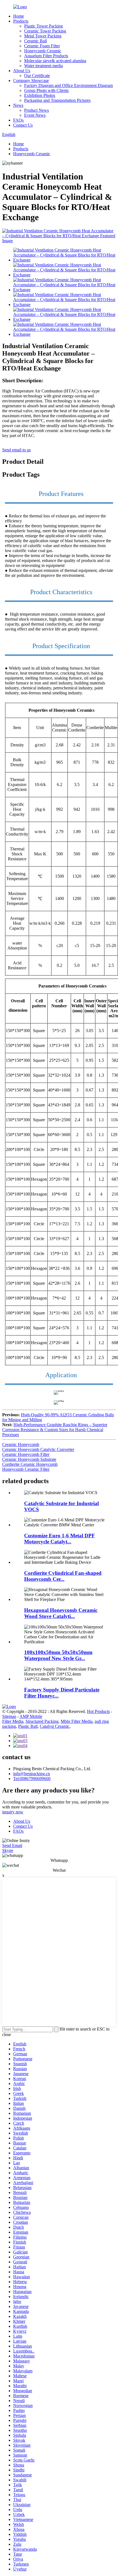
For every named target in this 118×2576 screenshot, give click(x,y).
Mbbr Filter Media (77, 1721)
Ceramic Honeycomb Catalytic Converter (38, 1449)
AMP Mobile (31, 1716)
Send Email (12, 1845)
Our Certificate (37, 76)
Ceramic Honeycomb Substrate (29, 1459)
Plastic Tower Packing (43, 26)
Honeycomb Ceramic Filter (26, 1469)
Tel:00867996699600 (32, 1779)
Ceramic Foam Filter (42, 46)
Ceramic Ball (36, 41)
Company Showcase (31, 80)
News (18, 105)
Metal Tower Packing (43, 36)
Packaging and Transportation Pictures (57, 100)
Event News (35, 115)
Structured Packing (42, 1721)
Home (19, 16)
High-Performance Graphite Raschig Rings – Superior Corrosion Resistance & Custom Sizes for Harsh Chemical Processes (55, 1430)
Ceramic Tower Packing (45, 31)
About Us (22, 71)
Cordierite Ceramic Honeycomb (30, 1464)
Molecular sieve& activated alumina (55, 61)
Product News (36, 110)
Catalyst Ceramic (55, 1726)
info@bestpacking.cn (32, 1774)
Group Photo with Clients (46, 90)
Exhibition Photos (40, 95)
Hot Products (98, 1711)
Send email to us (16, 450)
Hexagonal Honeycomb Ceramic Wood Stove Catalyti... (61, 1613)
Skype (8, 1850)
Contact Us (23, 125)
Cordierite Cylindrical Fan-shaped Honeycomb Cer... (63, 1576)
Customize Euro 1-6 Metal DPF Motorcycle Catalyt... (60, 1539)
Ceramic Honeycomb (21, 1444)
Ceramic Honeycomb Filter (26, 1454)
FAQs (18, 120)
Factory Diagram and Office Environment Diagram (68, 85)
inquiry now (13, 1812)
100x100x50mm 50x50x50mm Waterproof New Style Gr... (58, 1655)
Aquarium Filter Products (46, 56)
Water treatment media (43, 66)
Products (21, 21)
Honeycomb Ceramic (43, 51)
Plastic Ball (28, 1726)
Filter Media (13, 1721)
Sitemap (9, 1716)
